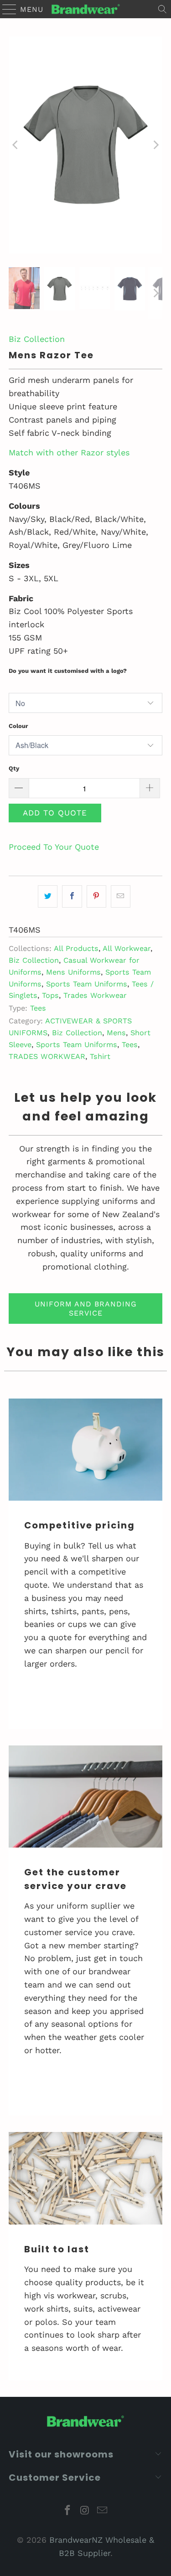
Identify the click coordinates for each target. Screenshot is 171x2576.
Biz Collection (37, 339)
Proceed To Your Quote (54, 847)
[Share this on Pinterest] (96, 896)
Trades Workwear (95, 995)
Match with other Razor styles (69, 452)
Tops (50, 995)
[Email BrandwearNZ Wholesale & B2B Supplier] (102, 2511)
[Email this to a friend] (121, 896)
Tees (38, 1008)
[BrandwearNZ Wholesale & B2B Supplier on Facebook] (68, 2511)
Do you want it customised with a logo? (68, 671)
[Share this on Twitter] (48, 896)
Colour (18, 726)
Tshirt (100, 1056)
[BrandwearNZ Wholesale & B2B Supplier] (86, 9)
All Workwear (127, 948)
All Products (76, 948)
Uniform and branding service (86, 1308)
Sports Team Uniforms (87, 984)
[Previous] (16, 145)
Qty (14, 768)
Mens (116, 1033)
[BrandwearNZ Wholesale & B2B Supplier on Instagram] (85, 2511)
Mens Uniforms (73, 972)
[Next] (155, 145)
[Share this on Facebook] (72, 896)
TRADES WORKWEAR (47, 1056)
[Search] (162, 9)
